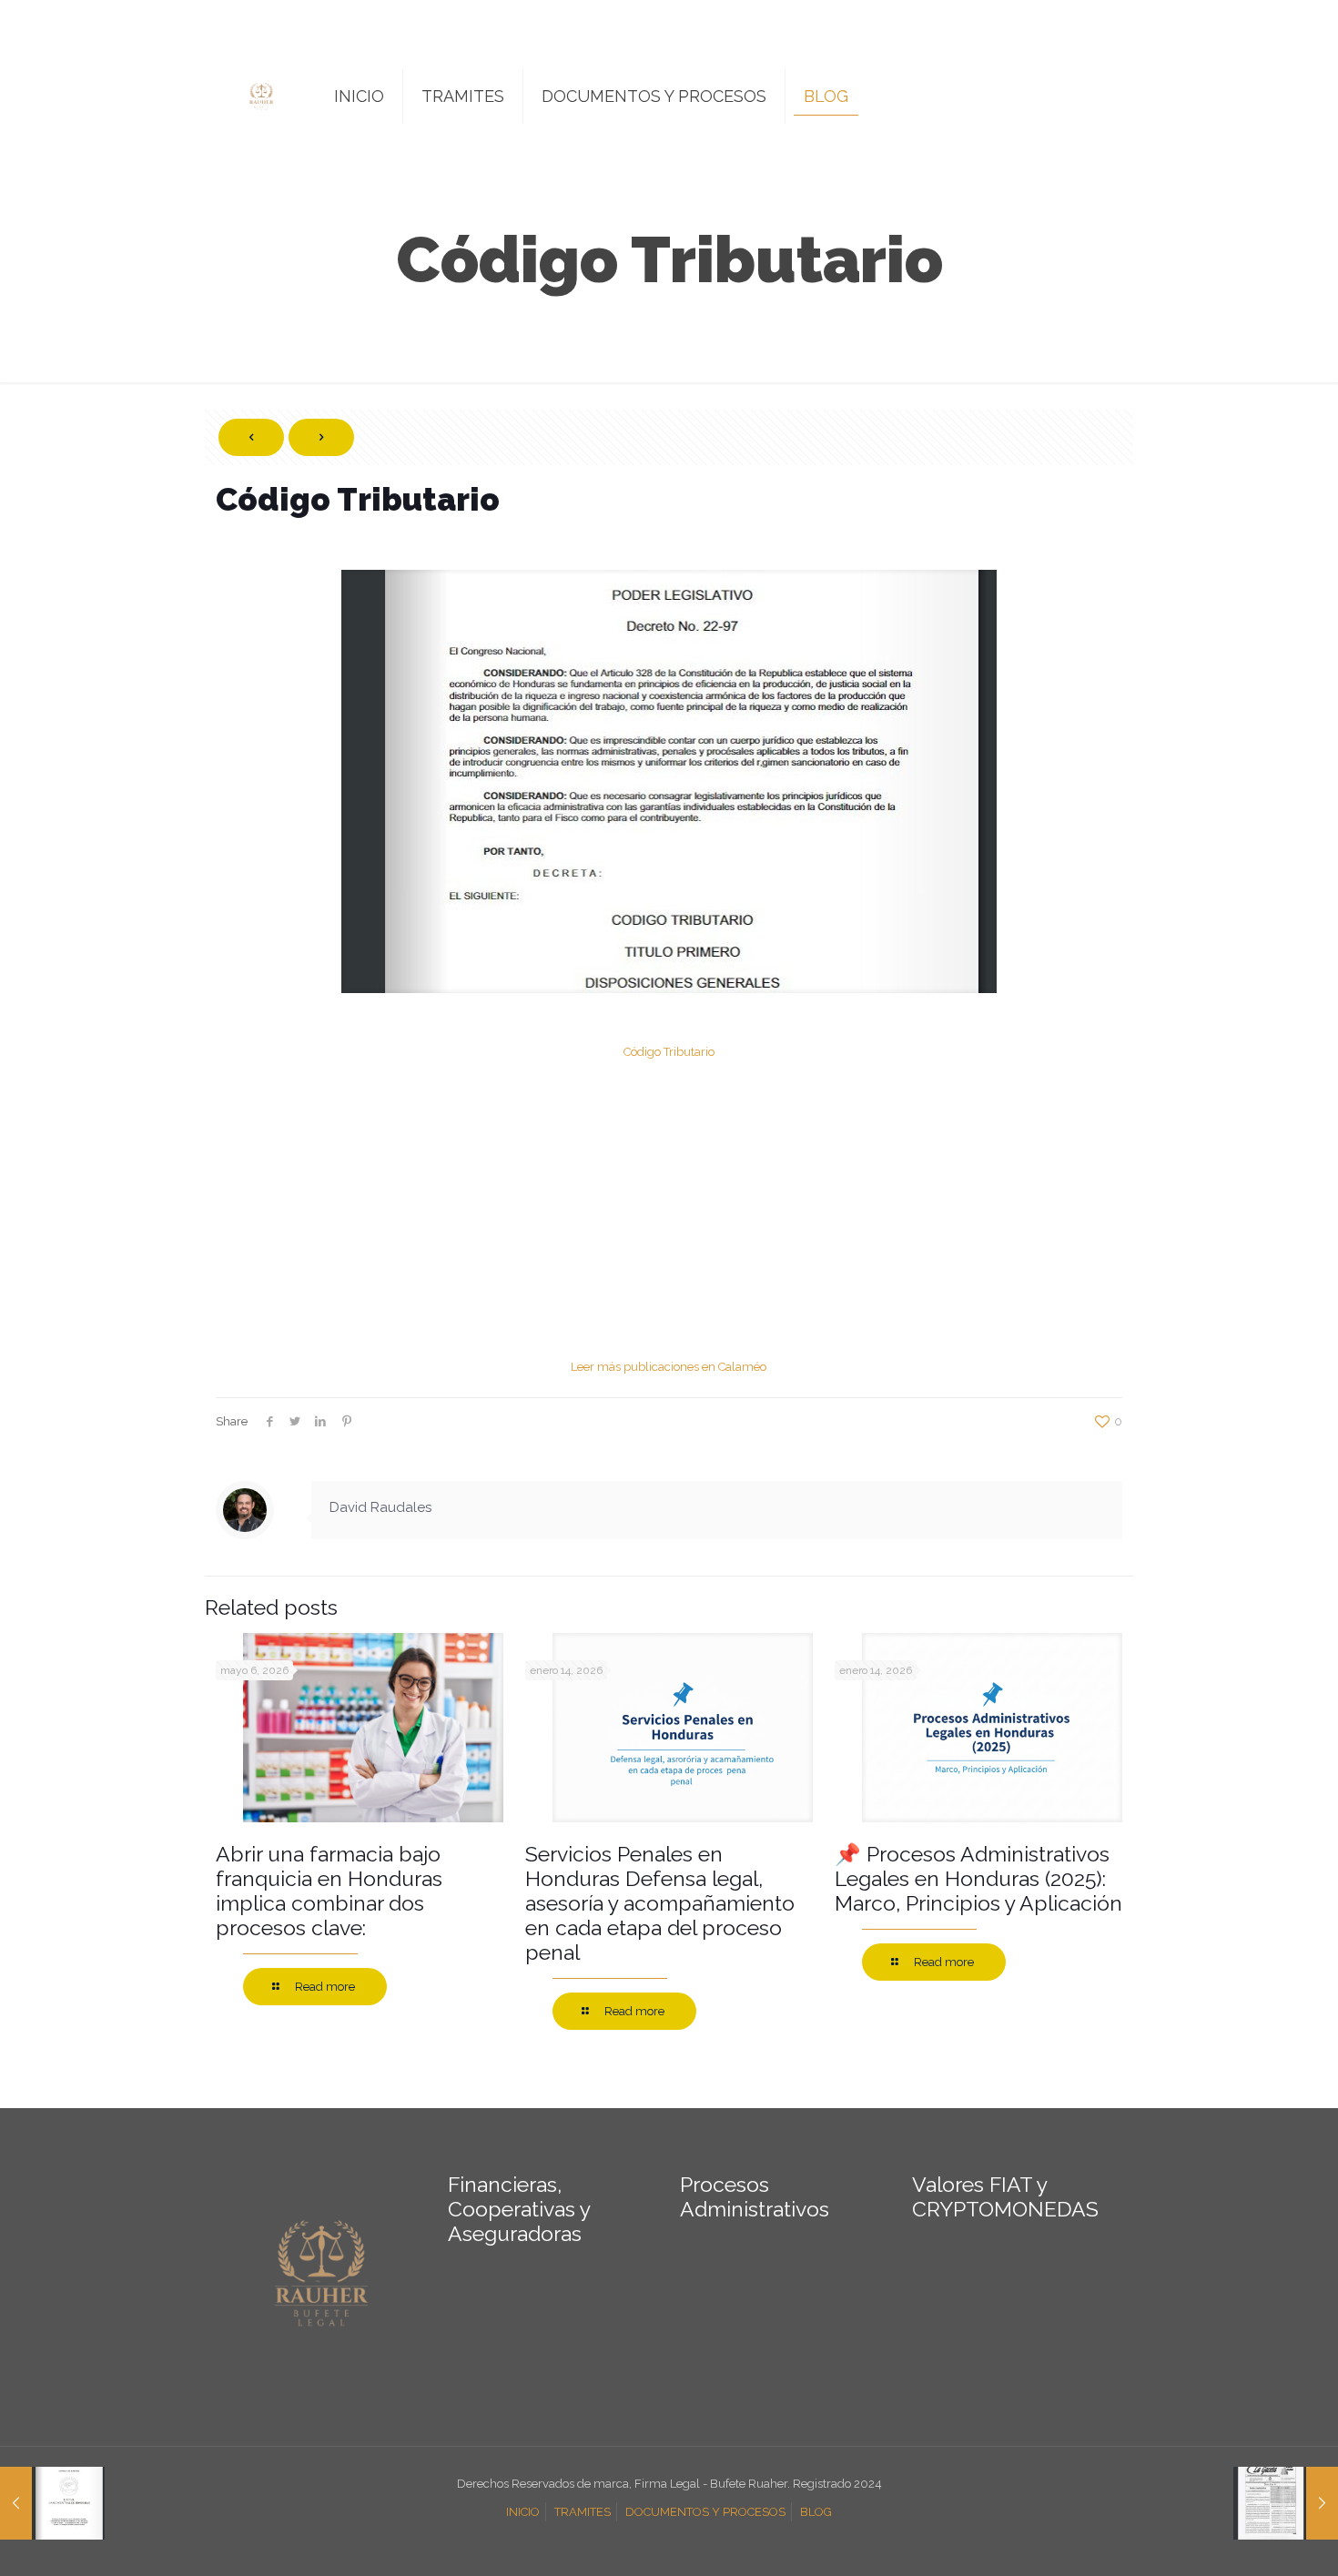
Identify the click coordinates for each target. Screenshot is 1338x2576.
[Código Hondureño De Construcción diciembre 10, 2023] (1286, 2503)
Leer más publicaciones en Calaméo (669, 1367)
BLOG (816, 2512)
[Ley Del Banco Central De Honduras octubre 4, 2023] (52, 2503)
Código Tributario (669, 1052)
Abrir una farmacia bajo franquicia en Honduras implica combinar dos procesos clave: (329, 1891)
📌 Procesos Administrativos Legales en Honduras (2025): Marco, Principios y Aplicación (978, 1878)
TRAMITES (583, 2512)
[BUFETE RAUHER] (261, 96)
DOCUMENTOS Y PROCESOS (705, 2512)
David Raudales (380, 1507)
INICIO (523, 2512)
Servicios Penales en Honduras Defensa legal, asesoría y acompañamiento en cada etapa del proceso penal (660, 1903)
